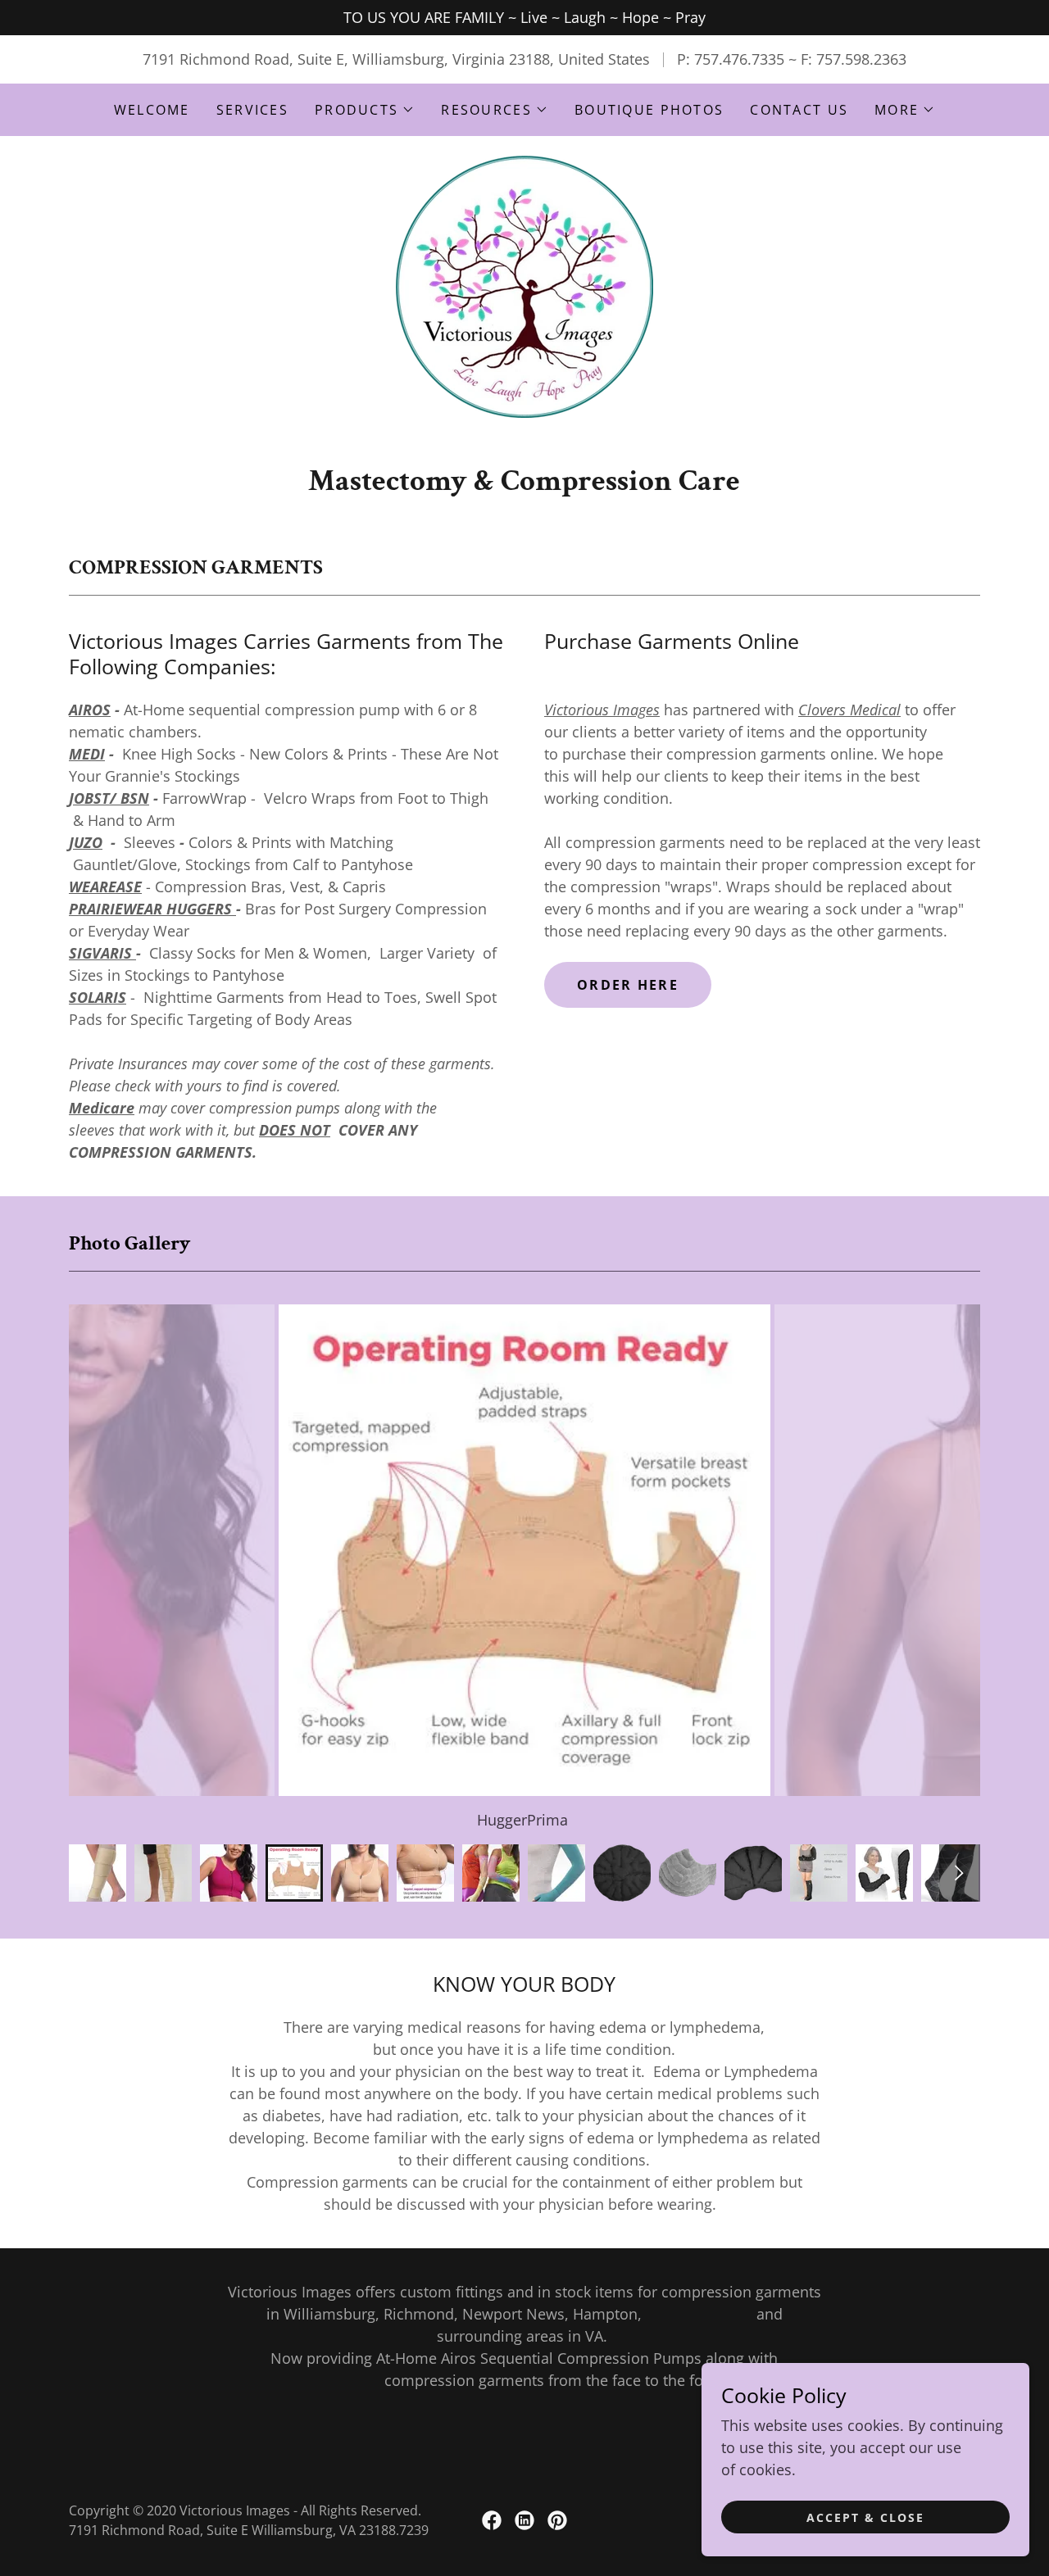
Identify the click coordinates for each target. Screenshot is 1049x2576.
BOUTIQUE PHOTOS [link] (649, 110)
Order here (628, 985)
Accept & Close (865, 2517)
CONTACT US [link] (799, 110)
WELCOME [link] (152, 110)
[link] (524, 285)
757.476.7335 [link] (739, 59)
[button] (365, 110)
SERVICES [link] (252, 110)
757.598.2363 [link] (861, 59)
